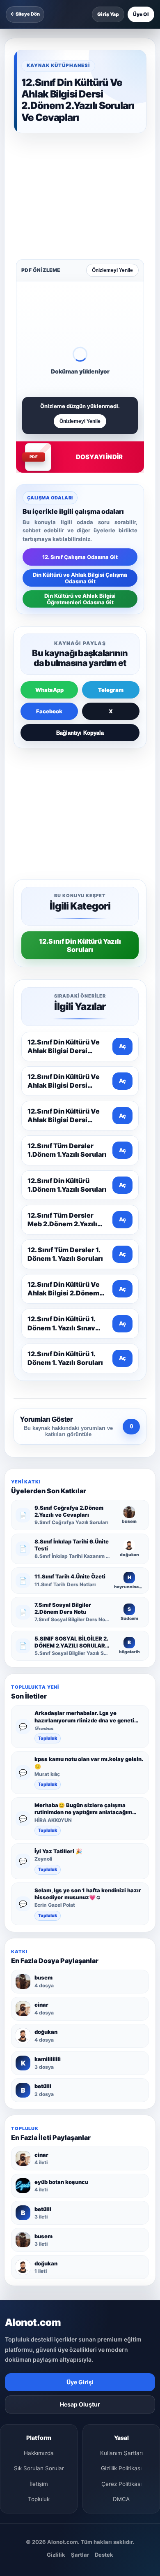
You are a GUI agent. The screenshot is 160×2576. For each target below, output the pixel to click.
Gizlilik (56, 2320)
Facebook (49, 595)
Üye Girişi (80, 2148)
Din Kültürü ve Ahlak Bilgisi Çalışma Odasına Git (80, 462)
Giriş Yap (108, 14)
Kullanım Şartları (121, 2219)
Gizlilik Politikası (121, 2234)
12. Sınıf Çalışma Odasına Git (80, 441)
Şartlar (80, 2320)
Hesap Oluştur (80, 2170)
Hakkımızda (39, 2219)
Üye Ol (141, 14)
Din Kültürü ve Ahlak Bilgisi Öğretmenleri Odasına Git (80, 483)
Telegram (111, 574)
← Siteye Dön (25, 14)
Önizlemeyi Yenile (112, 154)
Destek (104, 2320)
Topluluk (48, 1504)
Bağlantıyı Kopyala (80, 617)
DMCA (121, 2265)
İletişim (39, 2249)
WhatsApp (49, 574)
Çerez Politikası (121, 2249)
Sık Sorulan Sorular (39, 2234)
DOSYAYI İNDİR (99, 341)
